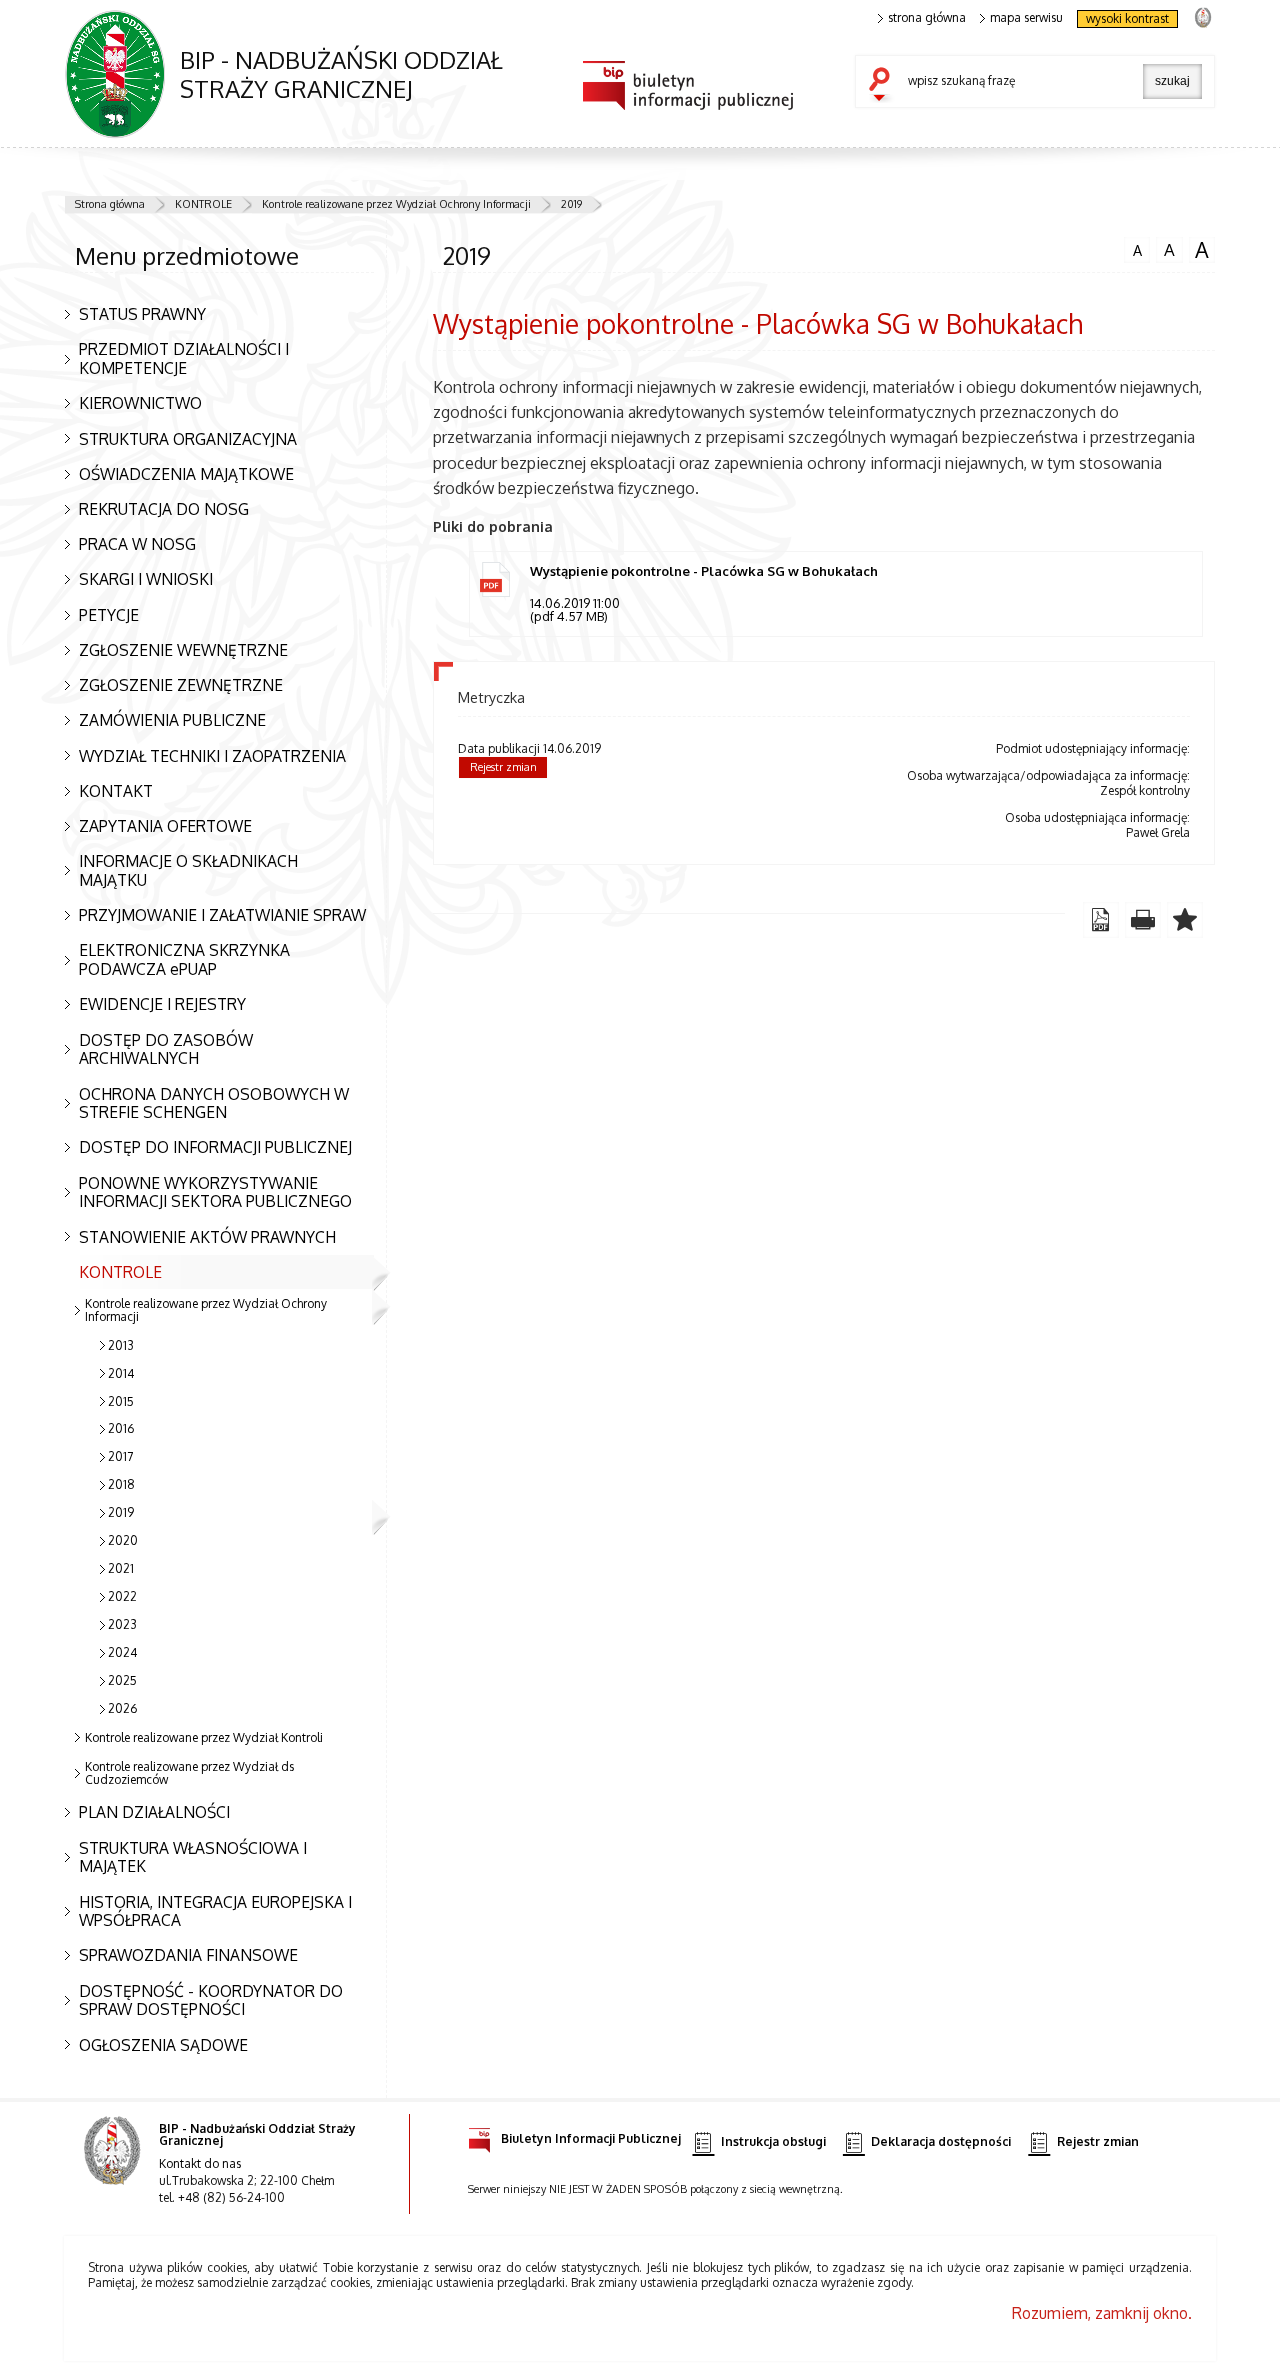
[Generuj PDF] (1101, 920)
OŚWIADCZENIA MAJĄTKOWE (186, 474)
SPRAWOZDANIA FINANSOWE (188, 1955)
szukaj (884, 86)
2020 (123, 1540)
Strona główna (110, 204)
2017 (120, 1456)
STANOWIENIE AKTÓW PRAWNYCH (207, 1237)
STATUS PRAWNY (142, 314)
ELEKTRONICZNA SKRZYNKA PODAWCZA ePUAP (184, 959)
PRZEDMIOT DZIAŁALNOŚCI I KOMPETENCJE (184, 358)
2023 (122, 1624)
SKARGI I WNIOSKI (146, 579)
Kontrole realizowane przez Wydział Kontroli (204, 1737)
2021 (121, 1568)
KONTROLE (203, 204)
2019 (571, 204)
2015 (121, 1401)
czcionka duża (1199, 250)
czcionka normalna (1133, 248)
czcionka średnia (1165, 249)
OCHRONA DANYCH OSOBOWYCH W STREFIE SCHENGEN (214, 1103)
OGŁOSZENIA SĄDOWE (163, 2045)
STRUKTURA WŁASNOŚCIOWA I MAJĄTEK (193, 1857)
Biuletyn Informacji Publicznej (591, 2138)
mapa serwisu (1026, 18)
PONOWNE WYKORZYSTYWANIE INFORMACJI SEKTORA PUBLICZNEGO (215, 1192)
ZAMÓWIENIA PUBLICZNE (172, 720)
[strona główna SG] (114, 2164)
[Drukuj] (1143, 920)
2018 (121, 1484)
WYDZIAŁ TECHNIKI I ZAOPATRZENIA (212, 756)
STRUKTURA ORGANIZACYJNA (188, 439)
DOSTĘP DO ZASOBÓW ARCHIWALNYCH (166, 1049)
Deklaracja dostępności (941, 2141)
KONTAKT (116, 791)
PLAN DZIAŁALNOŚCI (154, 1812)
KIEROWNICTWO (140, 403)
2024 (122, 1652)
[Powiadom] (1185, 920)
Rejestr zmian (503, 767)
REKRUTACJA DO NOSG (164, 509)
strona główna (927, 18)
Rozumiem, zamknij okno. (1102, 2313)
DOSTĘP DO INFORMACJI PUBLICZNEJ (215, 1147)
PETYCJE (109, 615)
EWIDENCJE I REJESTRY (162, 1004)
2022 (122, 1596)
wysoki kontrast (1127, 18)
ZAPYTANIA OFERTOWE (165, 826)
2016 (121, 1428)
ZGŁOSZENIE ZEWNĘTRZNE (181, 685)
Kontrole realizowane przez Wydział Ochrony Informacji (396, 204)
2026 (122, 1708)
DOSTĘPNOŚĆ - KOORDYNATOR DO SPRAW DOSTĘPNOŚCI (211, 2000)
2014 (121, 1373)
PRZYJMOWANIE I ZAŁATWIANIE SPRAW (222, 915)
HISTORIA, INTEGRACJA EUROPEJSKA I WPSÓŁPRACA (215, 1911)
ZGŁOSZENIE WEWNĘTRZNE (183, 650)
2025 (122, 1680)
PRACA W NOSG (137, 544)
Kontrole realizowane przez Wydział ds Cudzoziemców (189, 1773)
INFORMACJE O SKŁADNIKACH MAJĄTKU (188, 870)
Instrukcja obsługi (773, 2141)
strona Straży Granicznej (1202, 16)
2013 (121, 1345)
